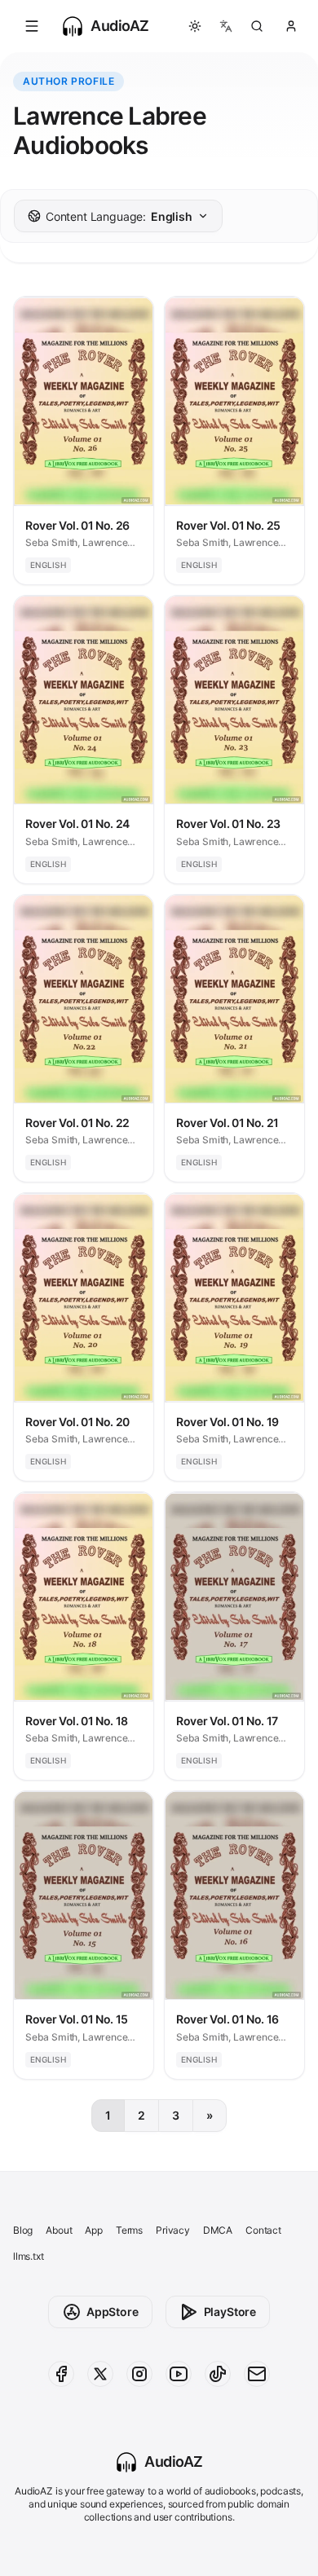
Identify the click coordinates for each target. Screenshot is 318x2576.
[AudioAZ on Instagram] (139, 2374)
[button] (32, 26)
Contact (263, 2230)
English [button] (119, 216)
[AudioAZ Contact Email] (257, 2374)
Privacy (173, 2230)
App (93, 2230)
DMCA (218, 2230)
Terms (129, 2230)
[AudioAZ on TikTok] (218, 2374)
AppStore (113, 2312)
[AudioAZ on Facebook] (61, 2374)
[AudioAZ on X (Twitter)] (100, 2374)
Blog (23, 2230)
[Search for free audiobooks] (257, 26)
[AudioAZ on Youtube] (179, 2374)
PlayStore (230, 2312)
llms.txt (29, 2256)
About (59, 2230)
